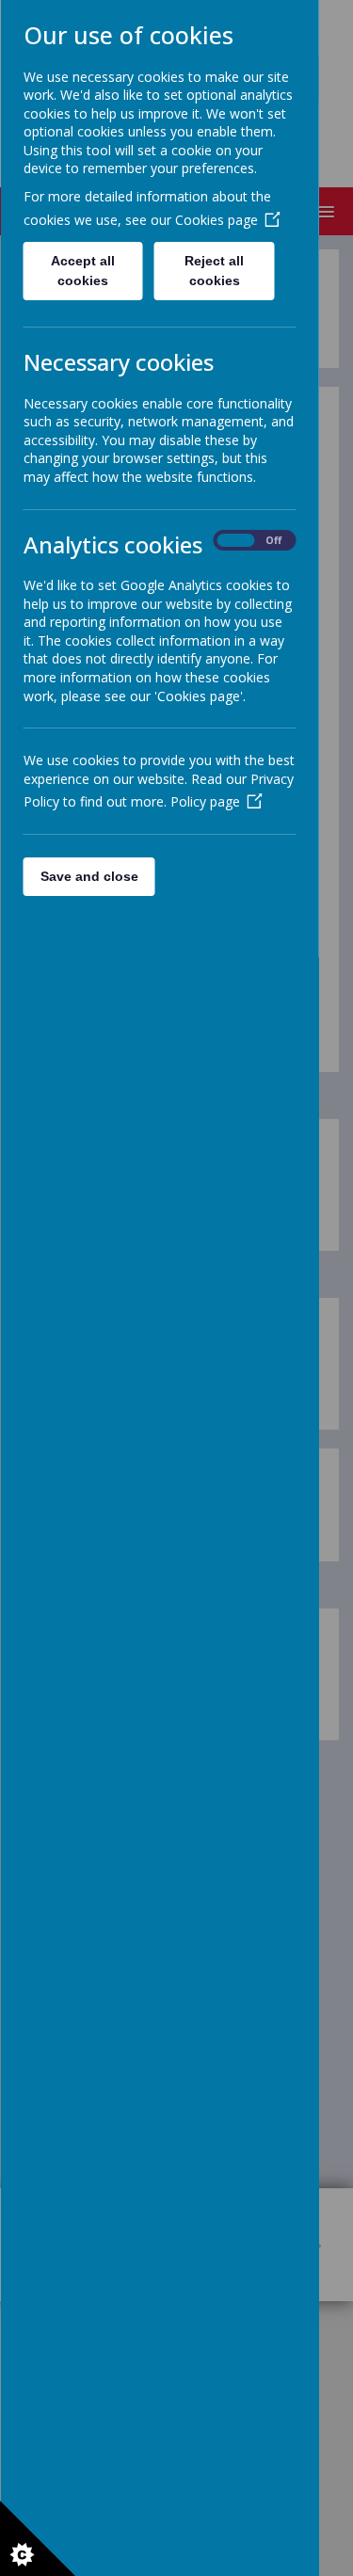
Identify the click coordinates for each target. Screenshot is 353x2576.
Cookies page (216, 220)
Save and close (88, 876)
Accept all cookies (83, 271)
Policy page (204, 801)
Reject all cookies (214, 271)
